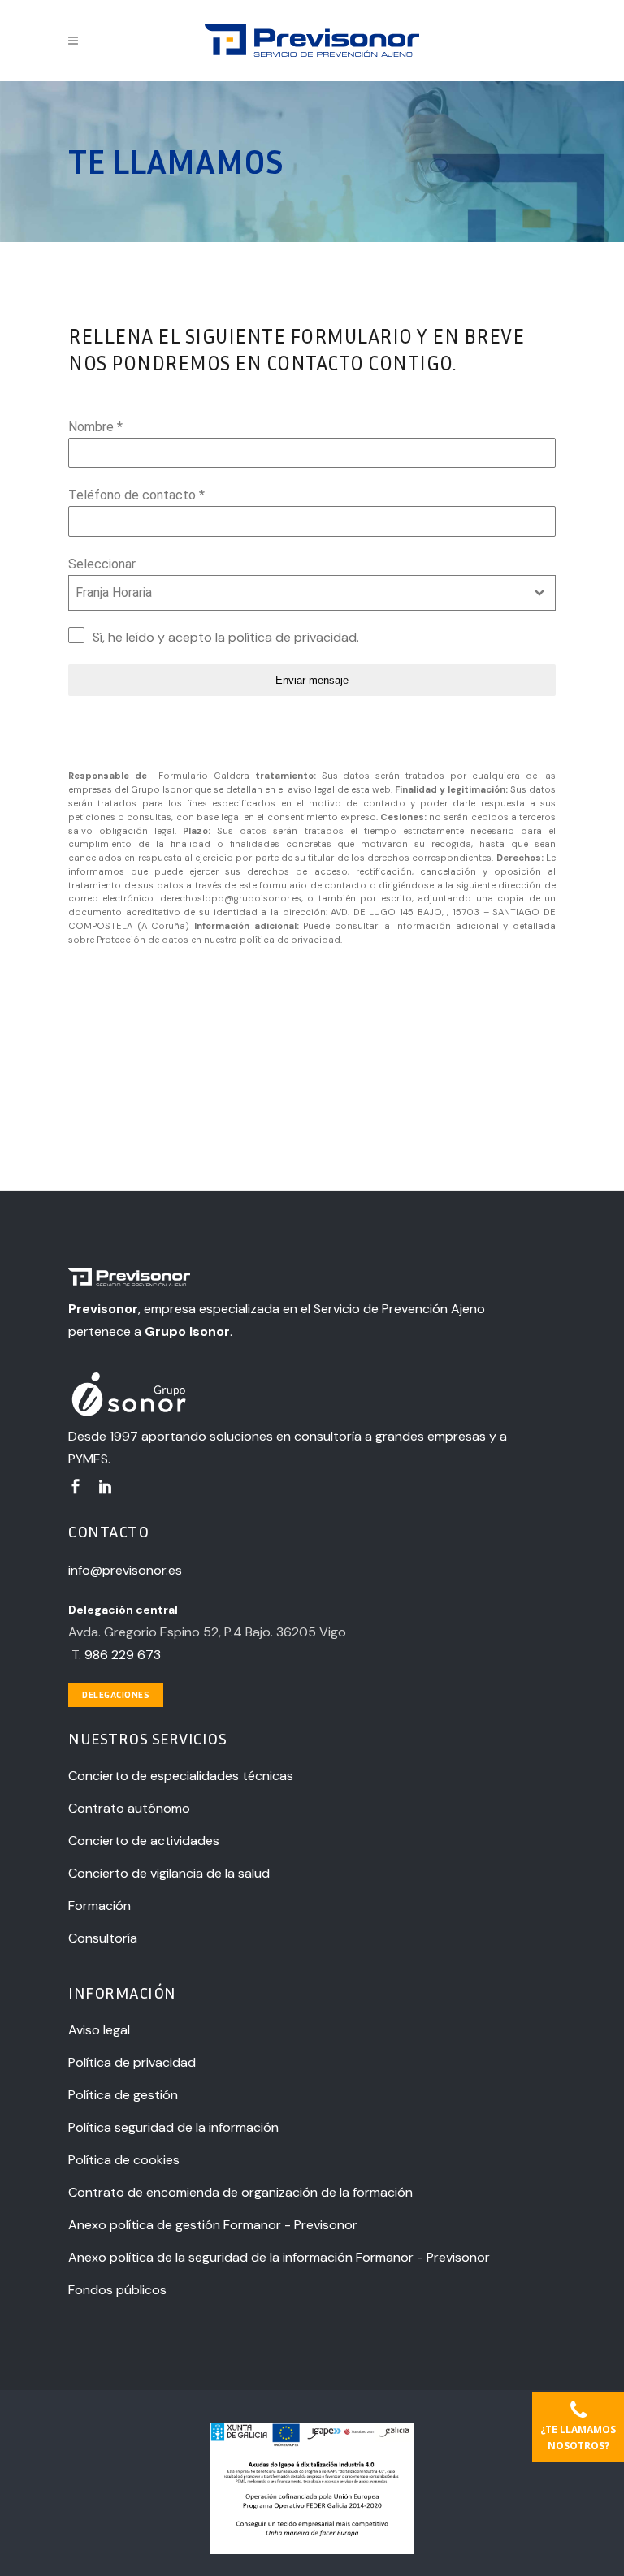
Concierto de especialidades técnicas (181, 1776)
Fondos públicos (117, 2290)
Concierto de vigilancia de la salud (169, 1873)
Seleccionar (102, 564)
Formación (100, 1906)
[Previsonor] (288, 1279)
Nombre (95, 427)
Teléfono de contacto (136, 495)
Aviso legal (99, 2030)
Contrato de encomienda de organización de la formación (240, 2192)
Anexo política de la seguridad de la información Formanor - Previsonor (279, 2257)
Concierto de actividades (144, 1841)
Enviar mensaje (312, 680)
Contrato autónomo (129, 1808)
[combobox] (312, 593)
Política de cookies (124, 2160)
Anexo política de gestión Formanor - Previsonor (213, 2225)
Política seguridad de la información (173, 2127)
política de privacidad (292, 637)
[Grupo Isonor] (288, 1396)
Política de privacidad (132, 2062)
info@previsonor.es (125, 1570)
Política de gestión (123, 2095)
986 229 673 (123, 1655)
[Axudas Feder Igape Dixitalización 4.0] (312, 2550)
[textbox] (297, 593)
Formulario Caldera (201, 776)
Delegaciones (116, 1694)
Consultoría (103, 1938)
